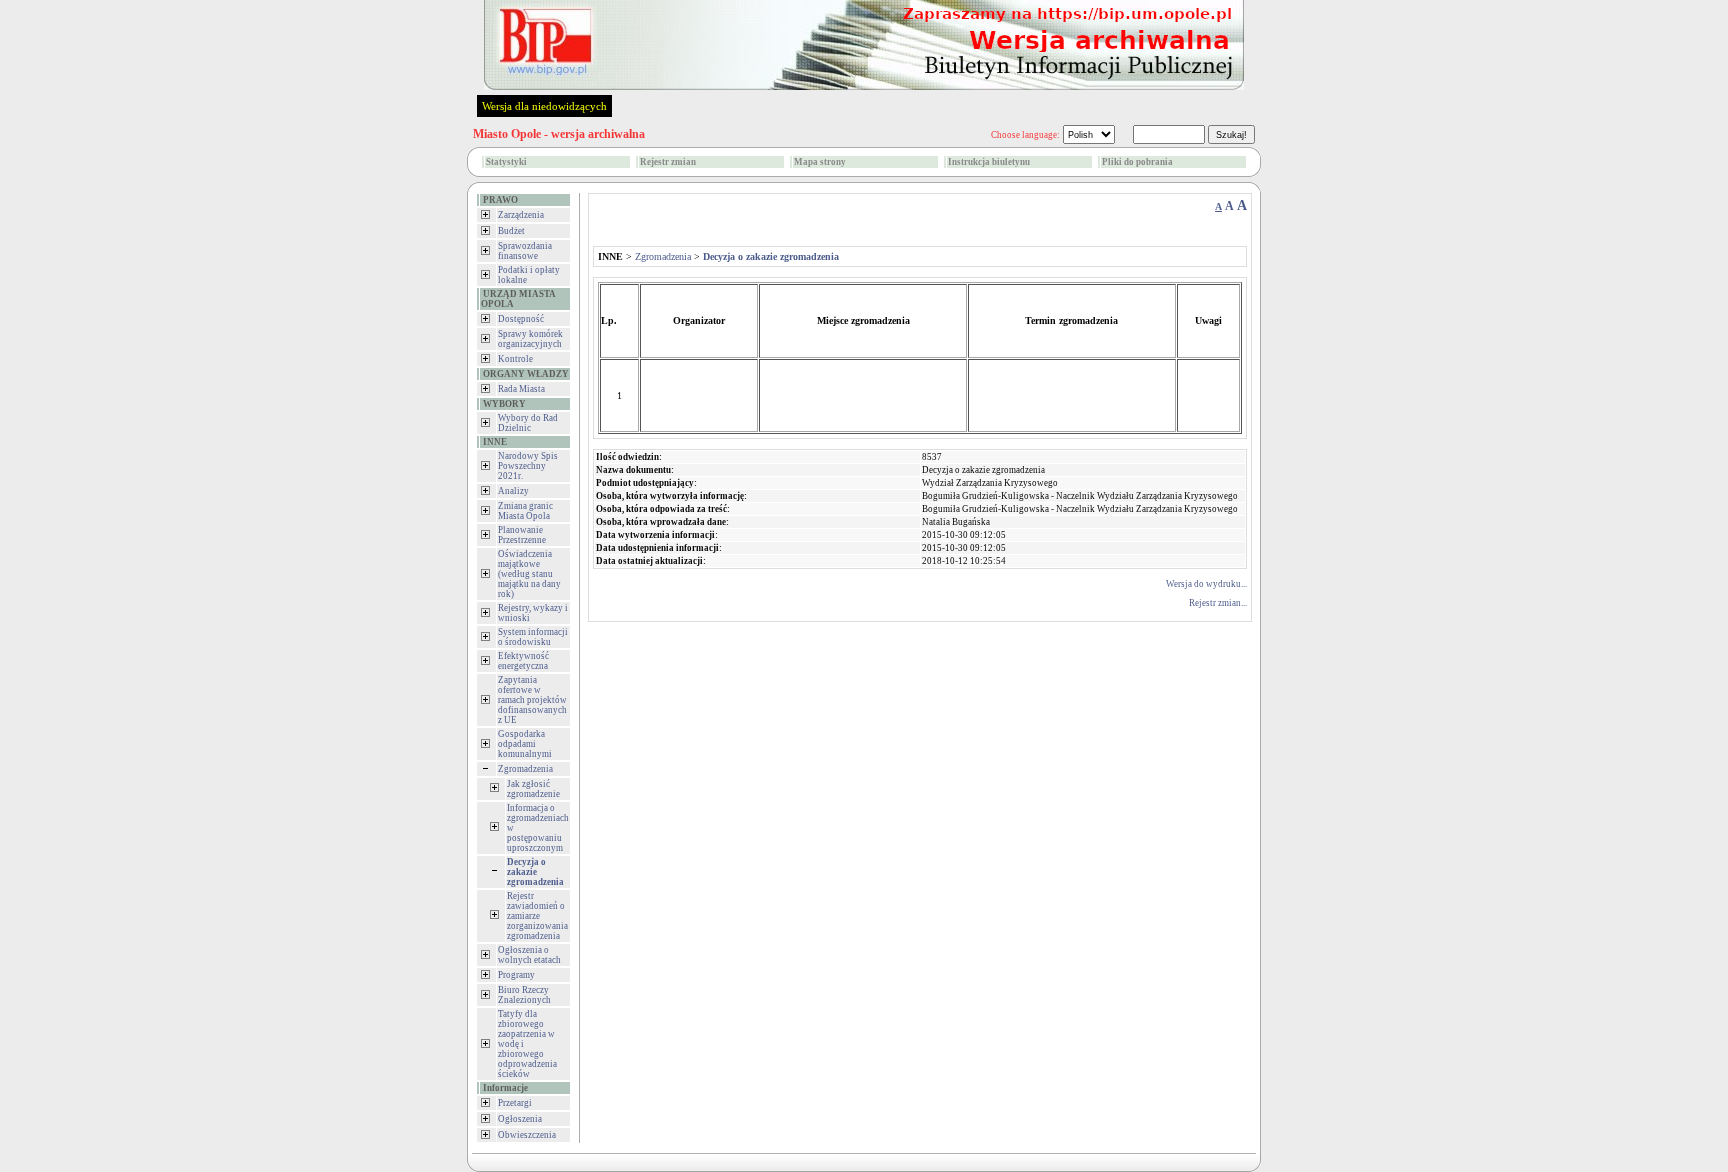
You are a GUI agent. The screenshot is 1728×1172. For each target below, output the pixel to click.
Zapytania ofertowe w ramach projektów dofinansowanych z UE (532, 700)
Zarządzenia (521, 215)
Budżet (511, 231)
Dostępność (521, 319)
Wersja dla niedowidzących (544, 106)
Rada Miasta (521, 389)
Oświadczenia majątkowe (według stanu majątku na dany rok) (529, 574)
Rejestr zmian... (1218, 603)
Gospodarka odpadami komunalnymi (525, 744)
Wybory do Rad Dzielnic (528, 423)
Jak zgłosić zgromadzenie (533, 789)
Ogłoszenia (520, 1119)
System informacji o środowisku (533, 637)
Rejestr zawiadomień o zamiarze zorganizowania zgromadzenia (537, 916)
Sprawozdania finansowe (525, 251)
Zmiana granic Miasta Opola (525, 511)
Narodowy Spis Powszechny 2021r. (528, 466)
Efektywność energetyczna (523, 661)
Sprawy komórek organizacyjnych (530, 339)
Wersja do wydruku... (1206, 584)
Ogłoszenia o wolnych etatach (529, 955)
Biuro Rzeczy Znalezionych (524, 995)
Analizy (513, 491)
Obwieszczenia (527, 1135)
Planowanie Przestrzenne (522, 535)
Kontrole (515, 359)
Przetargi (515, 1103)
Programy (516, 975)
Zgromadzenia (525, 769)
